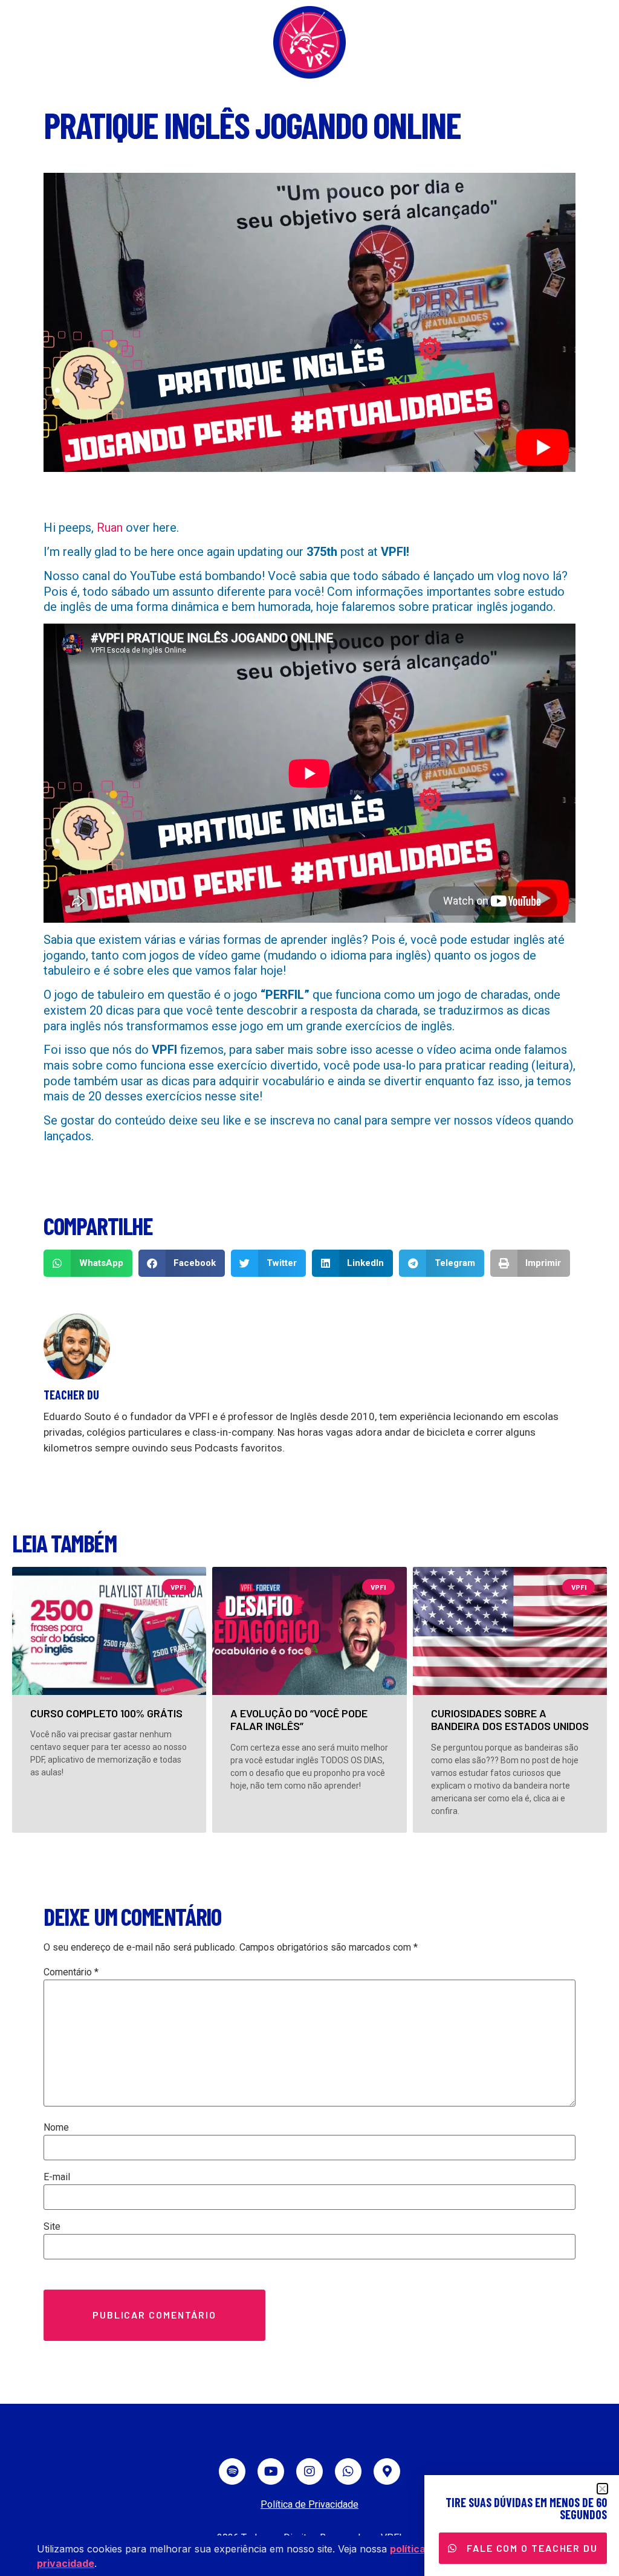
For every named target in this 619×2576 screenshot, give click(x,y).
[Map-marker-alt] (387, 2471)
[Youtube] (271, 2471)
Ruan (110, 528)
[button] (88, 1263)
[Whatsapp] (348, 2471)
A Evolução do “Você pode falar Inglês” (299, 1720)
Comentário (71, 1972)
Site (52, 2227)
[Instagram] (309, 2471)
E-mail (57, 2177)
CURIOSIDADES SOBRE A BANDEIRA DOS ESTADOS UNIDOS (510, 1720)
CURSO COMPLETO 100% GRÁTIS (106, 1713)
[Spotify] (232, 2471)
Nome (56, 2128)
